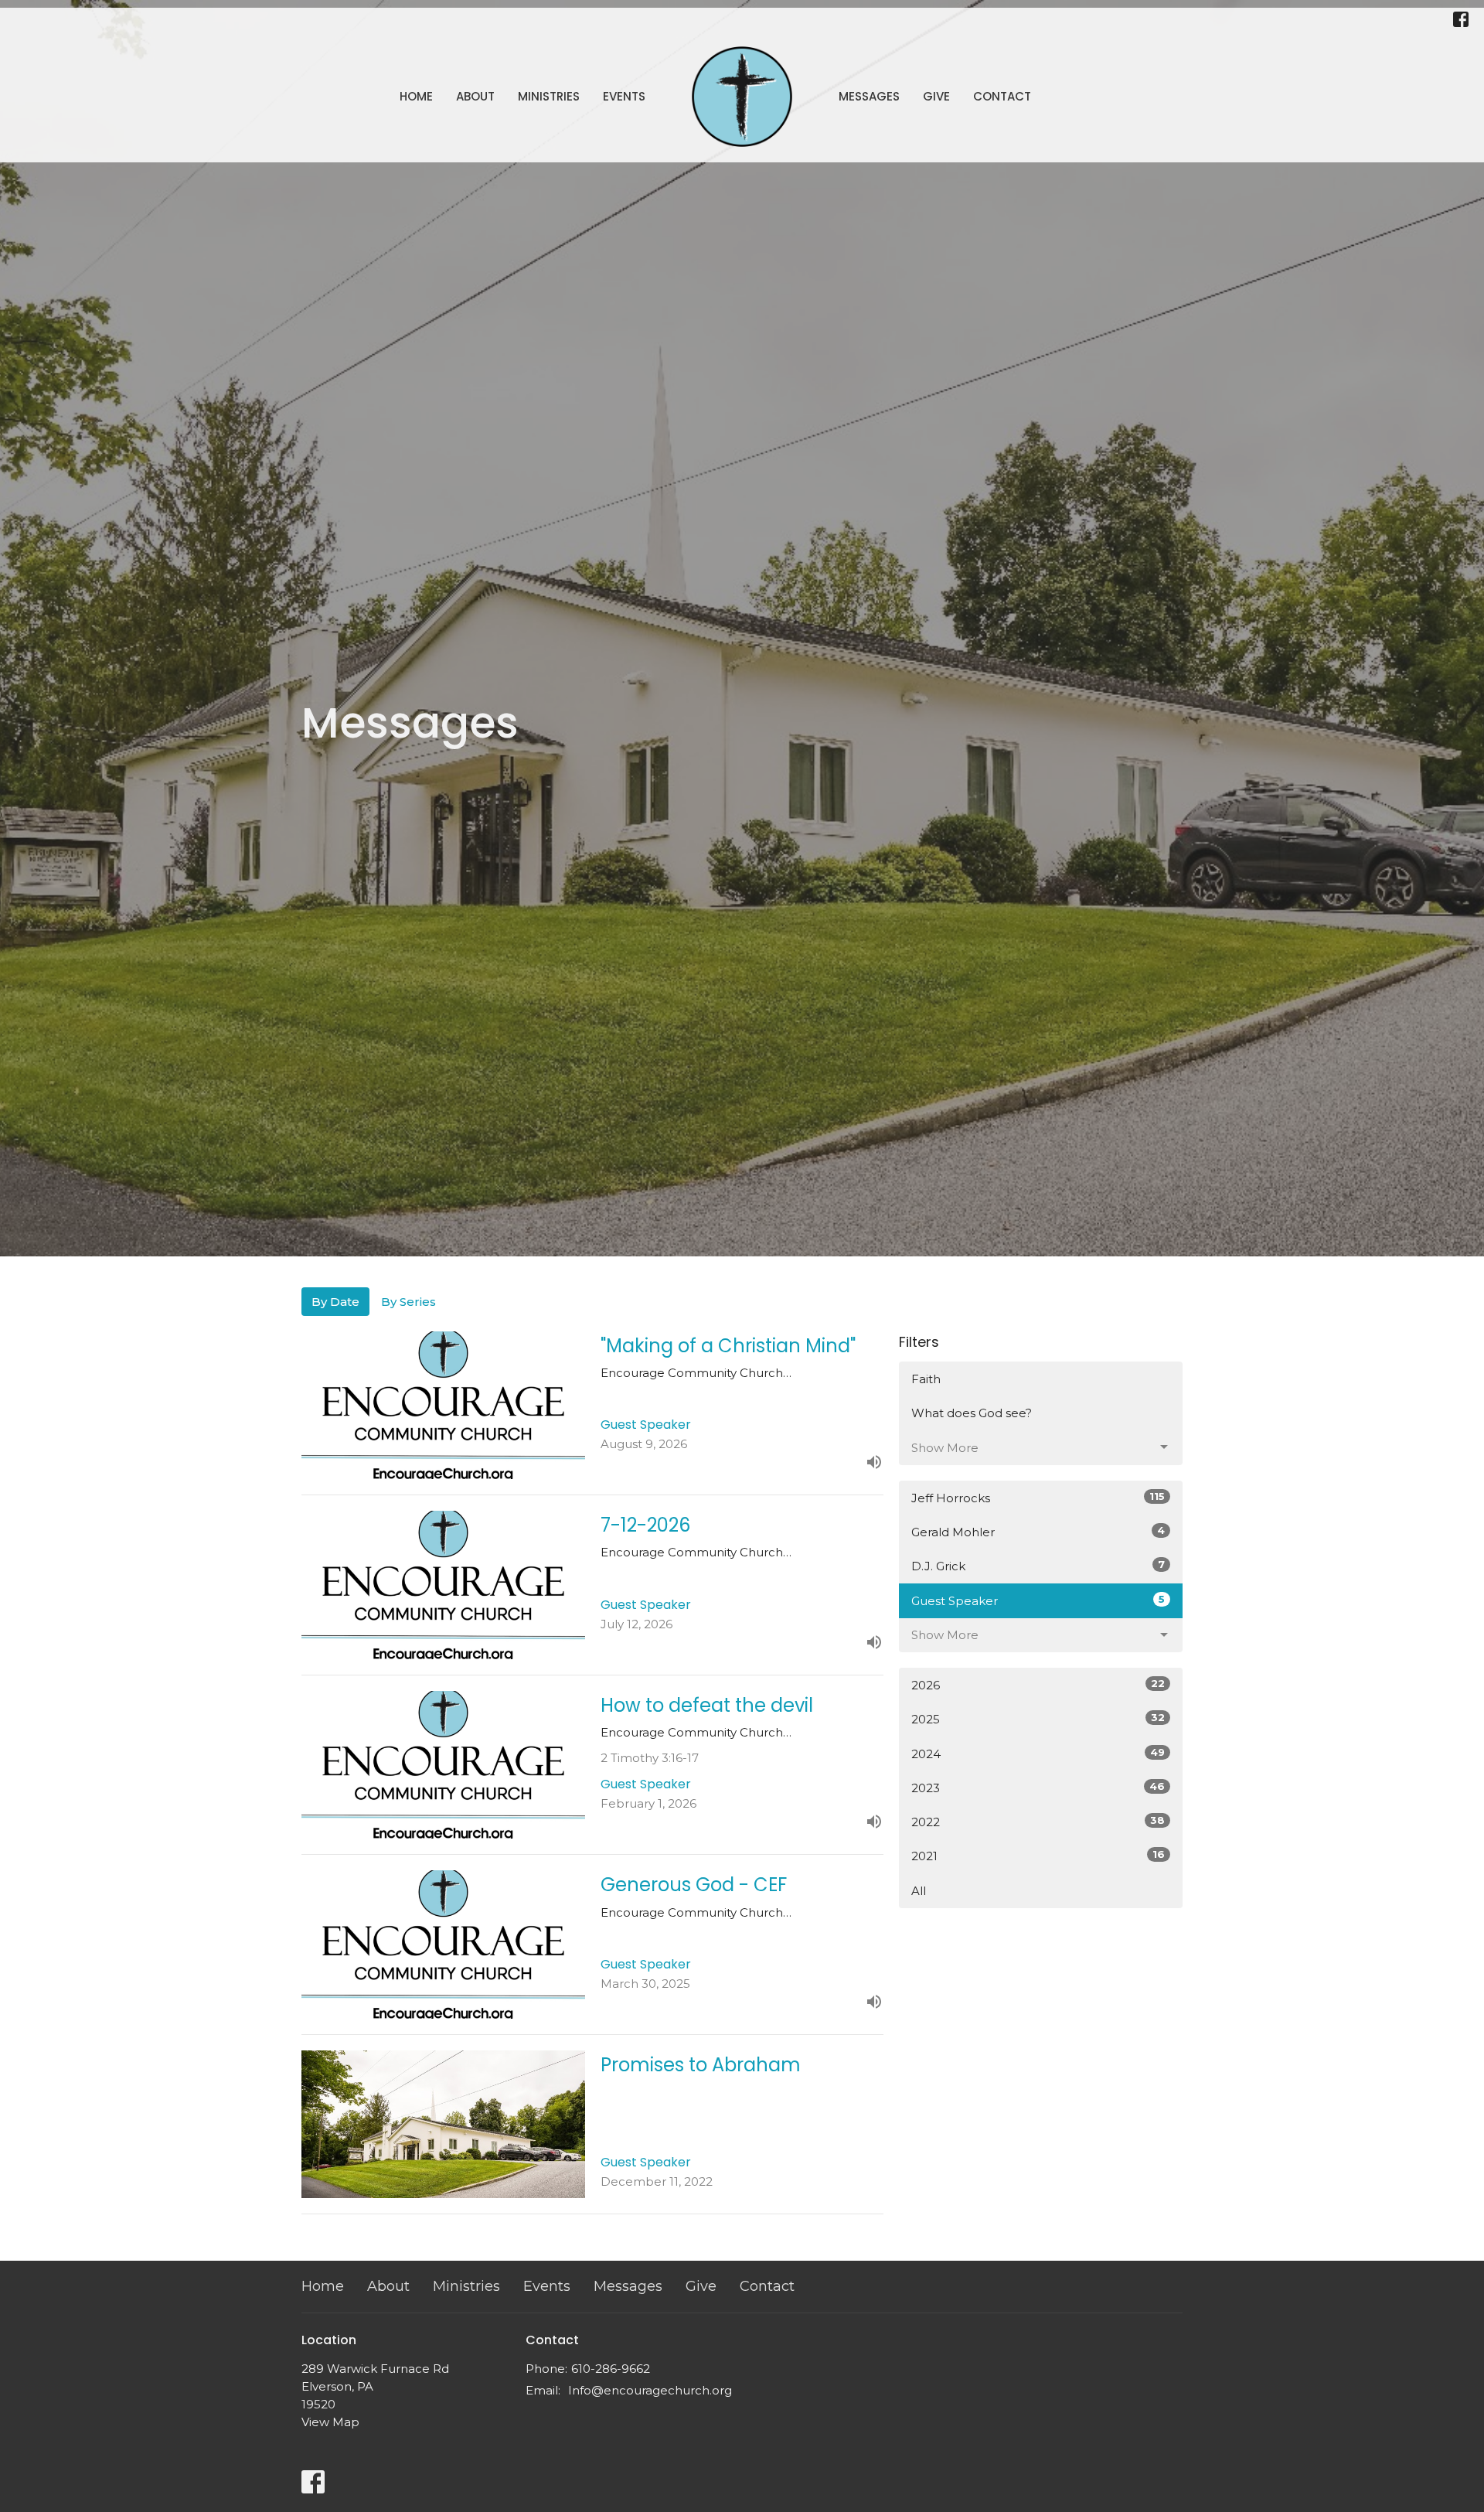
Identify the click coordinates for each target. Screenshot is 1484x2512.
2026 (1038, 1685)
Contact (1002, 96)
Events (624, 96)
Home (416, 96)
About (475, 96)
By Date (335, 1302)
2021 (1038, 1856)
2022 (1038, 1822)
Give (936, 96)
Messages (869, 96)
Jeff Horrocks (1038, 1498)
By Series (408, 1302)
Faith (926, 1379)
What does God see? (972, 1413)
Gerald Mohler (1038, 1532)
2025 (1038, 1719)
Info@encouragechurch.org (650, 2390)
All (919, 1891)
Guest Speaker (1038, 1600)
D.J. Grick (1038, 1566)
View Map (330, 2422)
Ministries (549, 96)
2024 (1038, 1754)
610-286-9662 (611, 2369)
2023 (1038, 1788)
